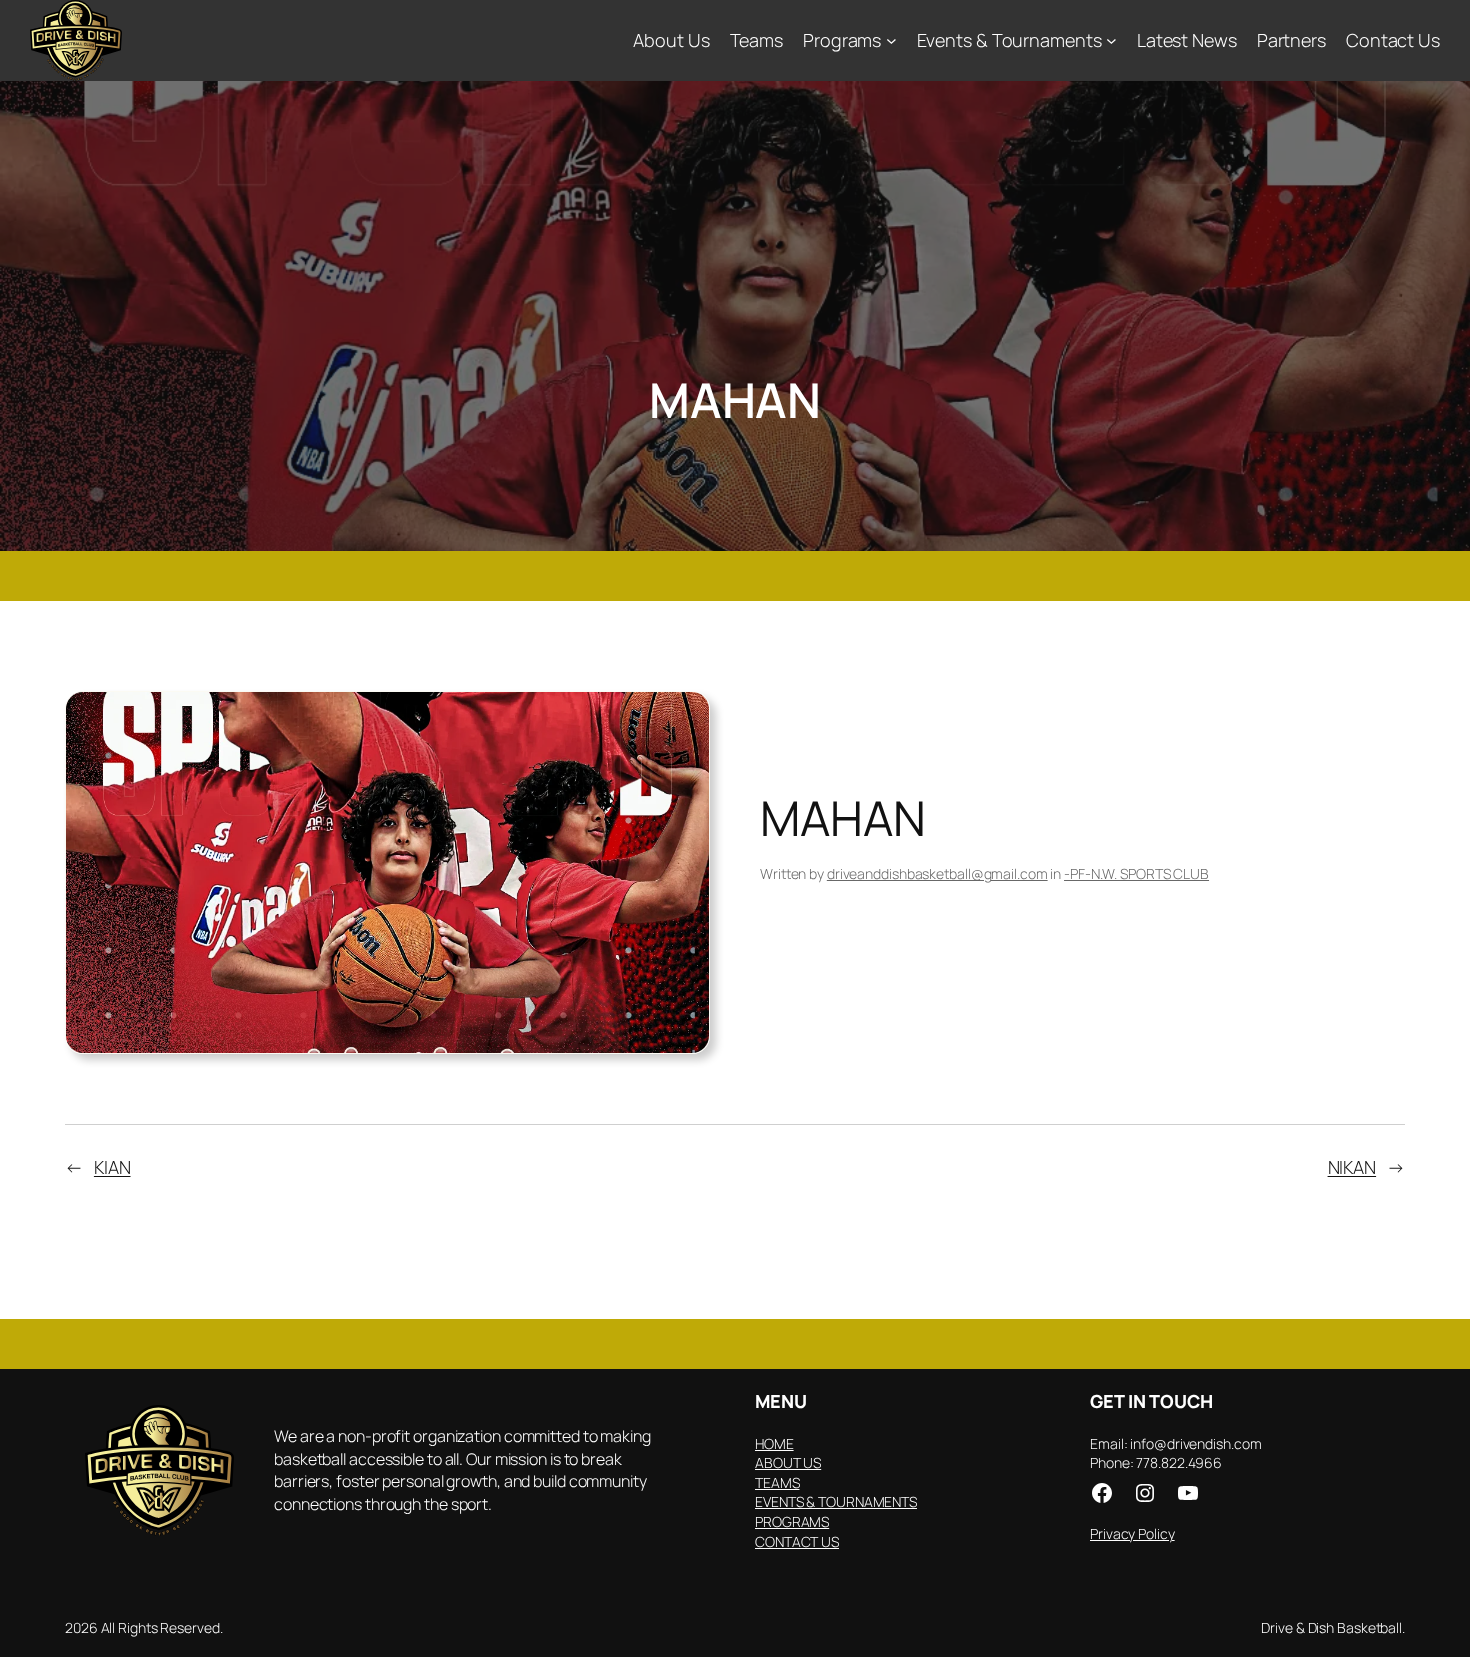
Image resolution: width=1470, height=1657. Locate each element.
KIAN (112, 1167)
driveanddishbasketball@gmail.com (937, 873)
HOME (774, 1443)
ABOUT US (788, 1462)
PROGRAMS (792, 1521)
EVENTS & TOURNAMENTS (836, 1501)
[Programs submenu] (891, 40)
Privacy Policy (1132, 1533)
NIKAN (1352, 1167)
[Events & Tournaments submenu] (1111, 40)
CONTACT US (797, 1541)
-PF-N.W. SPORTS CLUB (1136, 873)
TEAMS (777, 1482)
